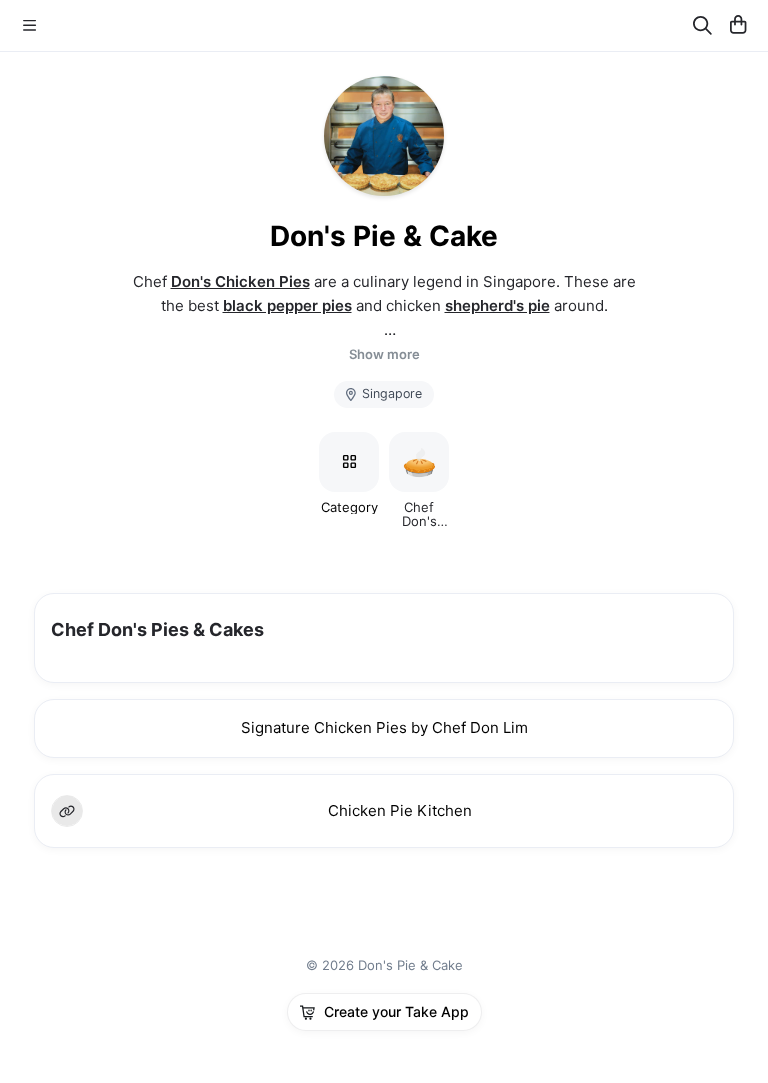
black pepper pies (287, 305)
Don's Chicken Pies (240, 281)
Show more (384, 354)
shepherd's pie (497, 305)
